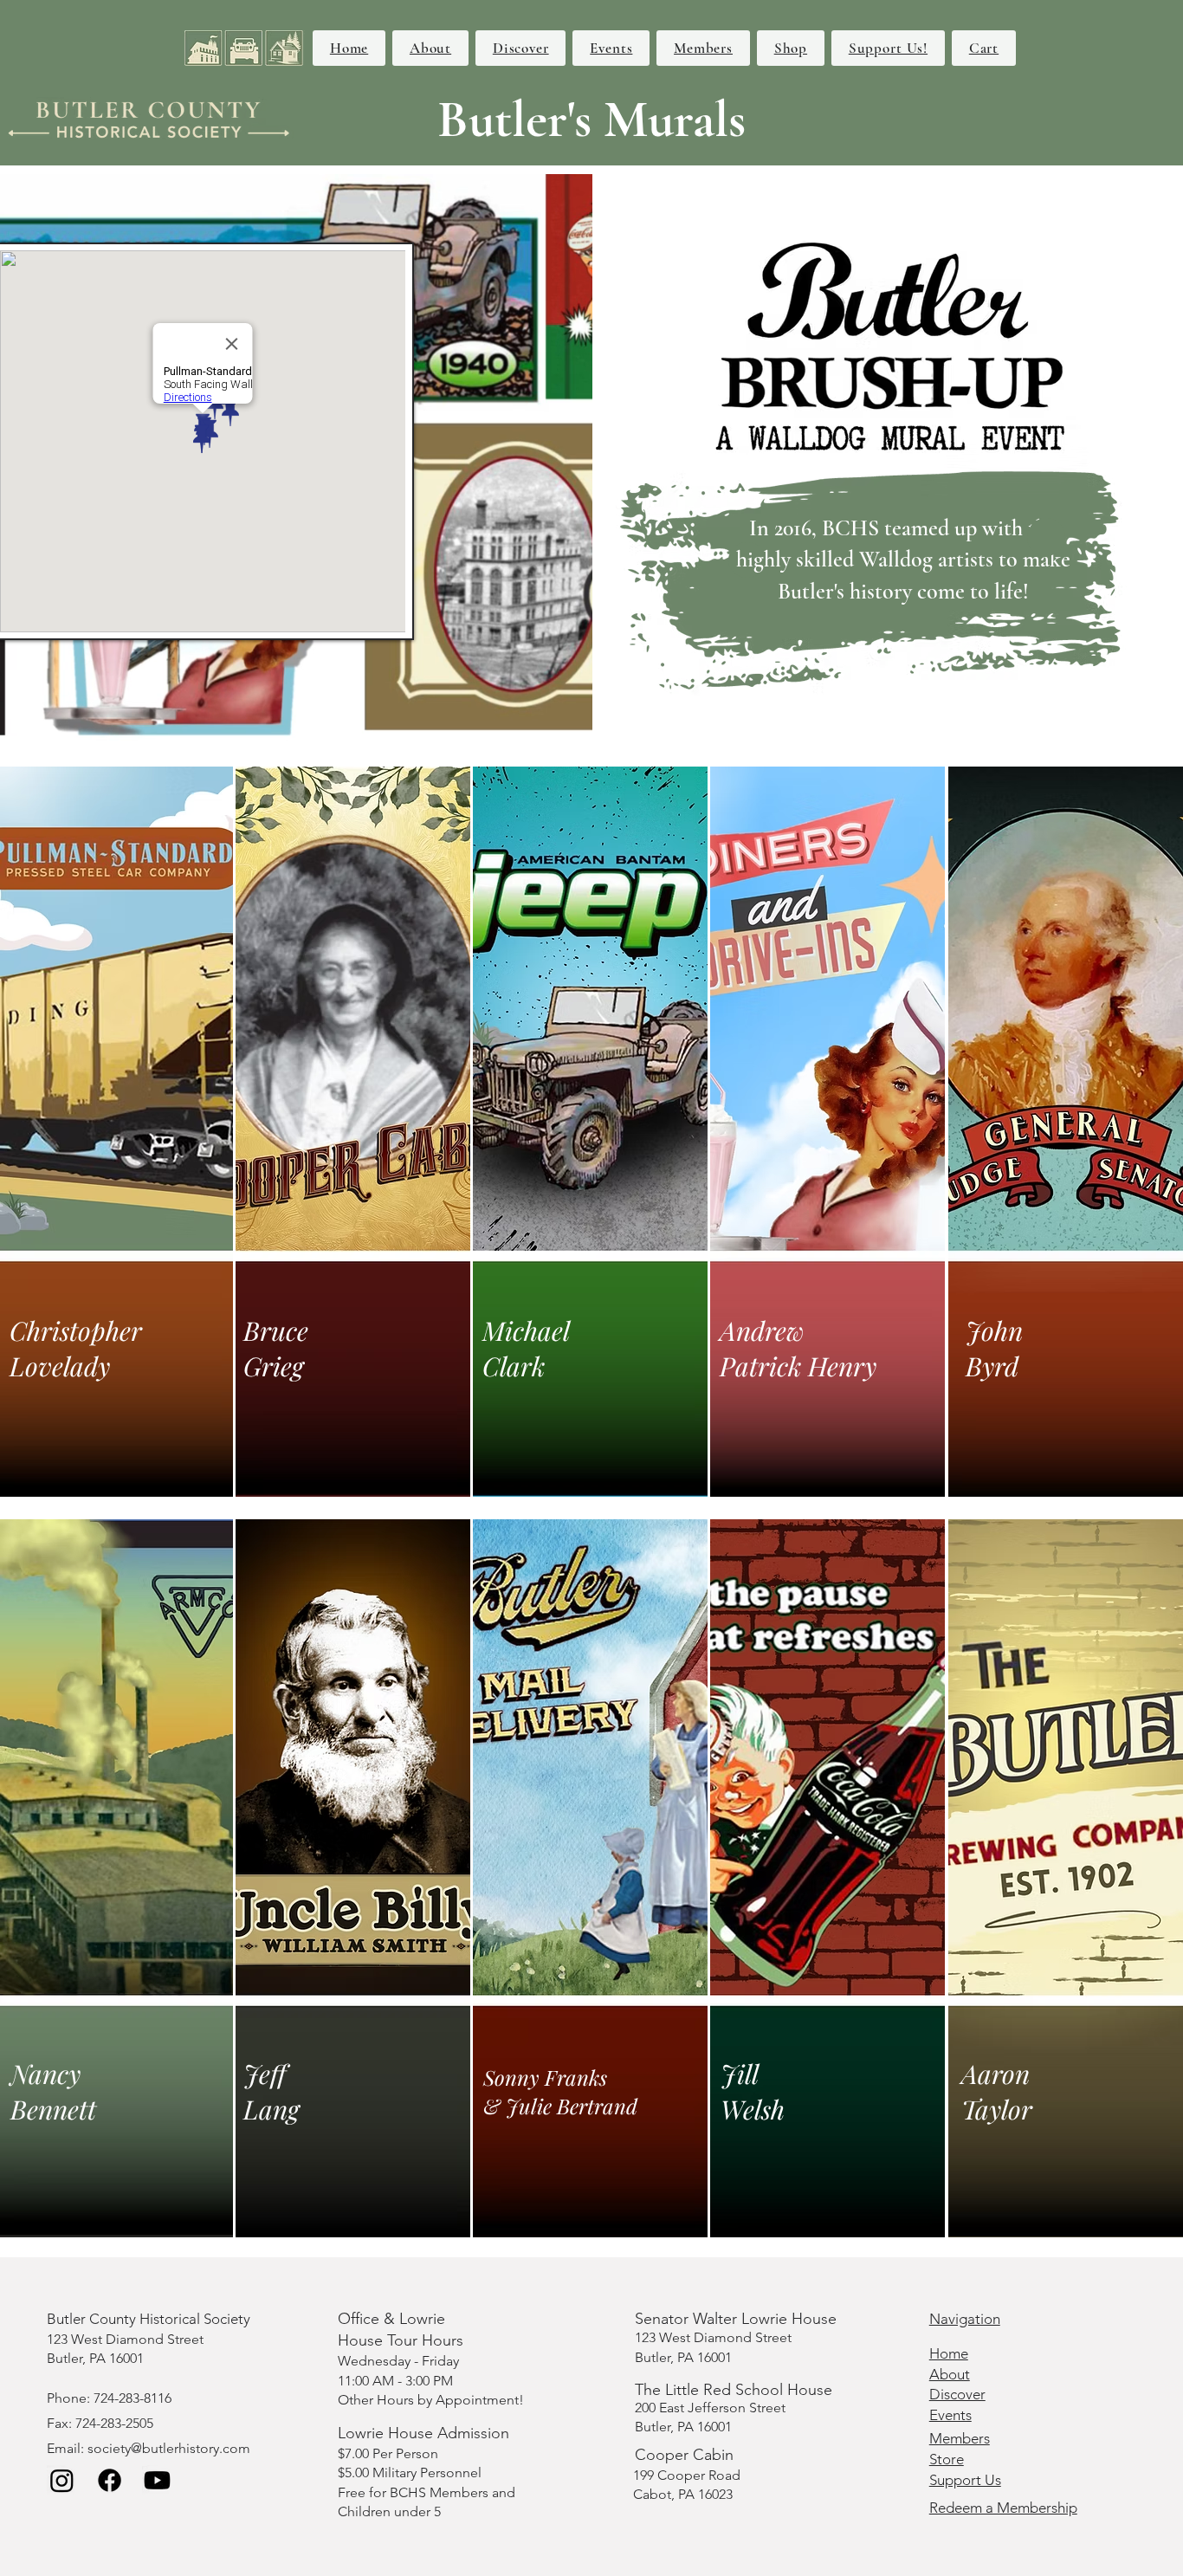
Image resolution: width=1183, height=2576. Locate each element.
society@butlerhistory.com (169, 2448)
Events (950, 2415)
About (950, 2374)
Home (949, 2353)
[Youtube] (157, 2480)
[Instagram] (62, 2480)
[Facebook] (110, 2480)
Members (960, 2438)
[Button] (166, 1131)
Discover (957, 2394)
